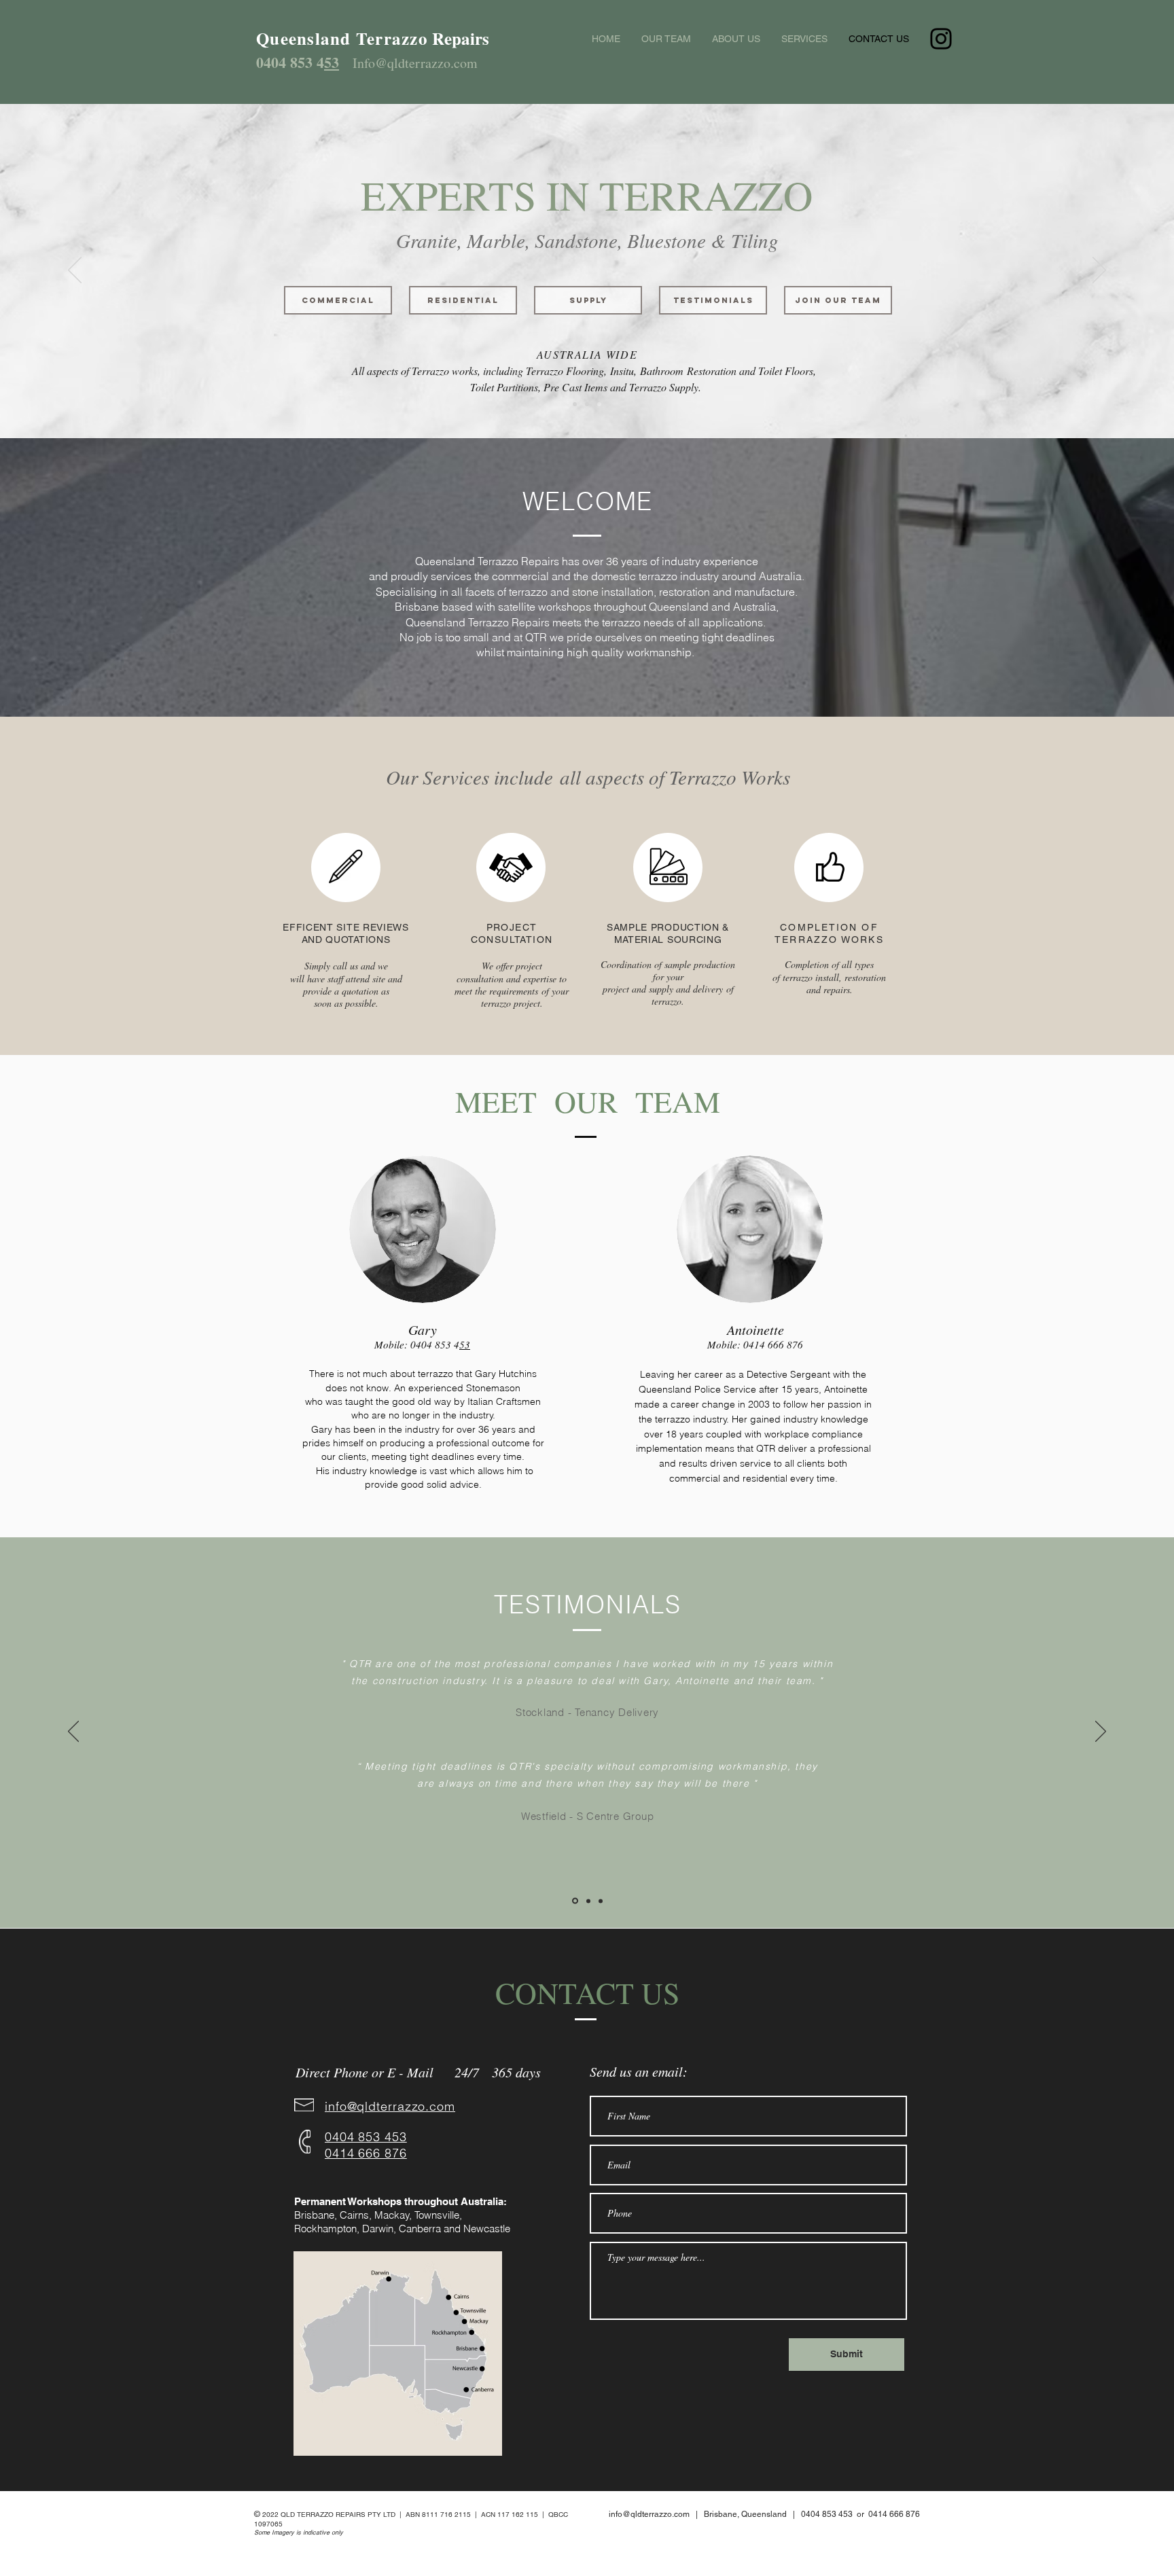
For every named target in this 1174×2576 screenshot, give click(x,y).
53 (332, 62)
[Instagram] (941, 39)
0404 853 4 (290, 62)
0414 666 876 (773, 1344)
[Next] (1099, 271)
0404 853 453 (827, 2514)
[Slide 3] (599, 404)
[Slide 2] (587, 404)
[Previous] (75, 271)
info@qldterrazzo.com (649, 2514)
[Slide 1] (575, 404)
